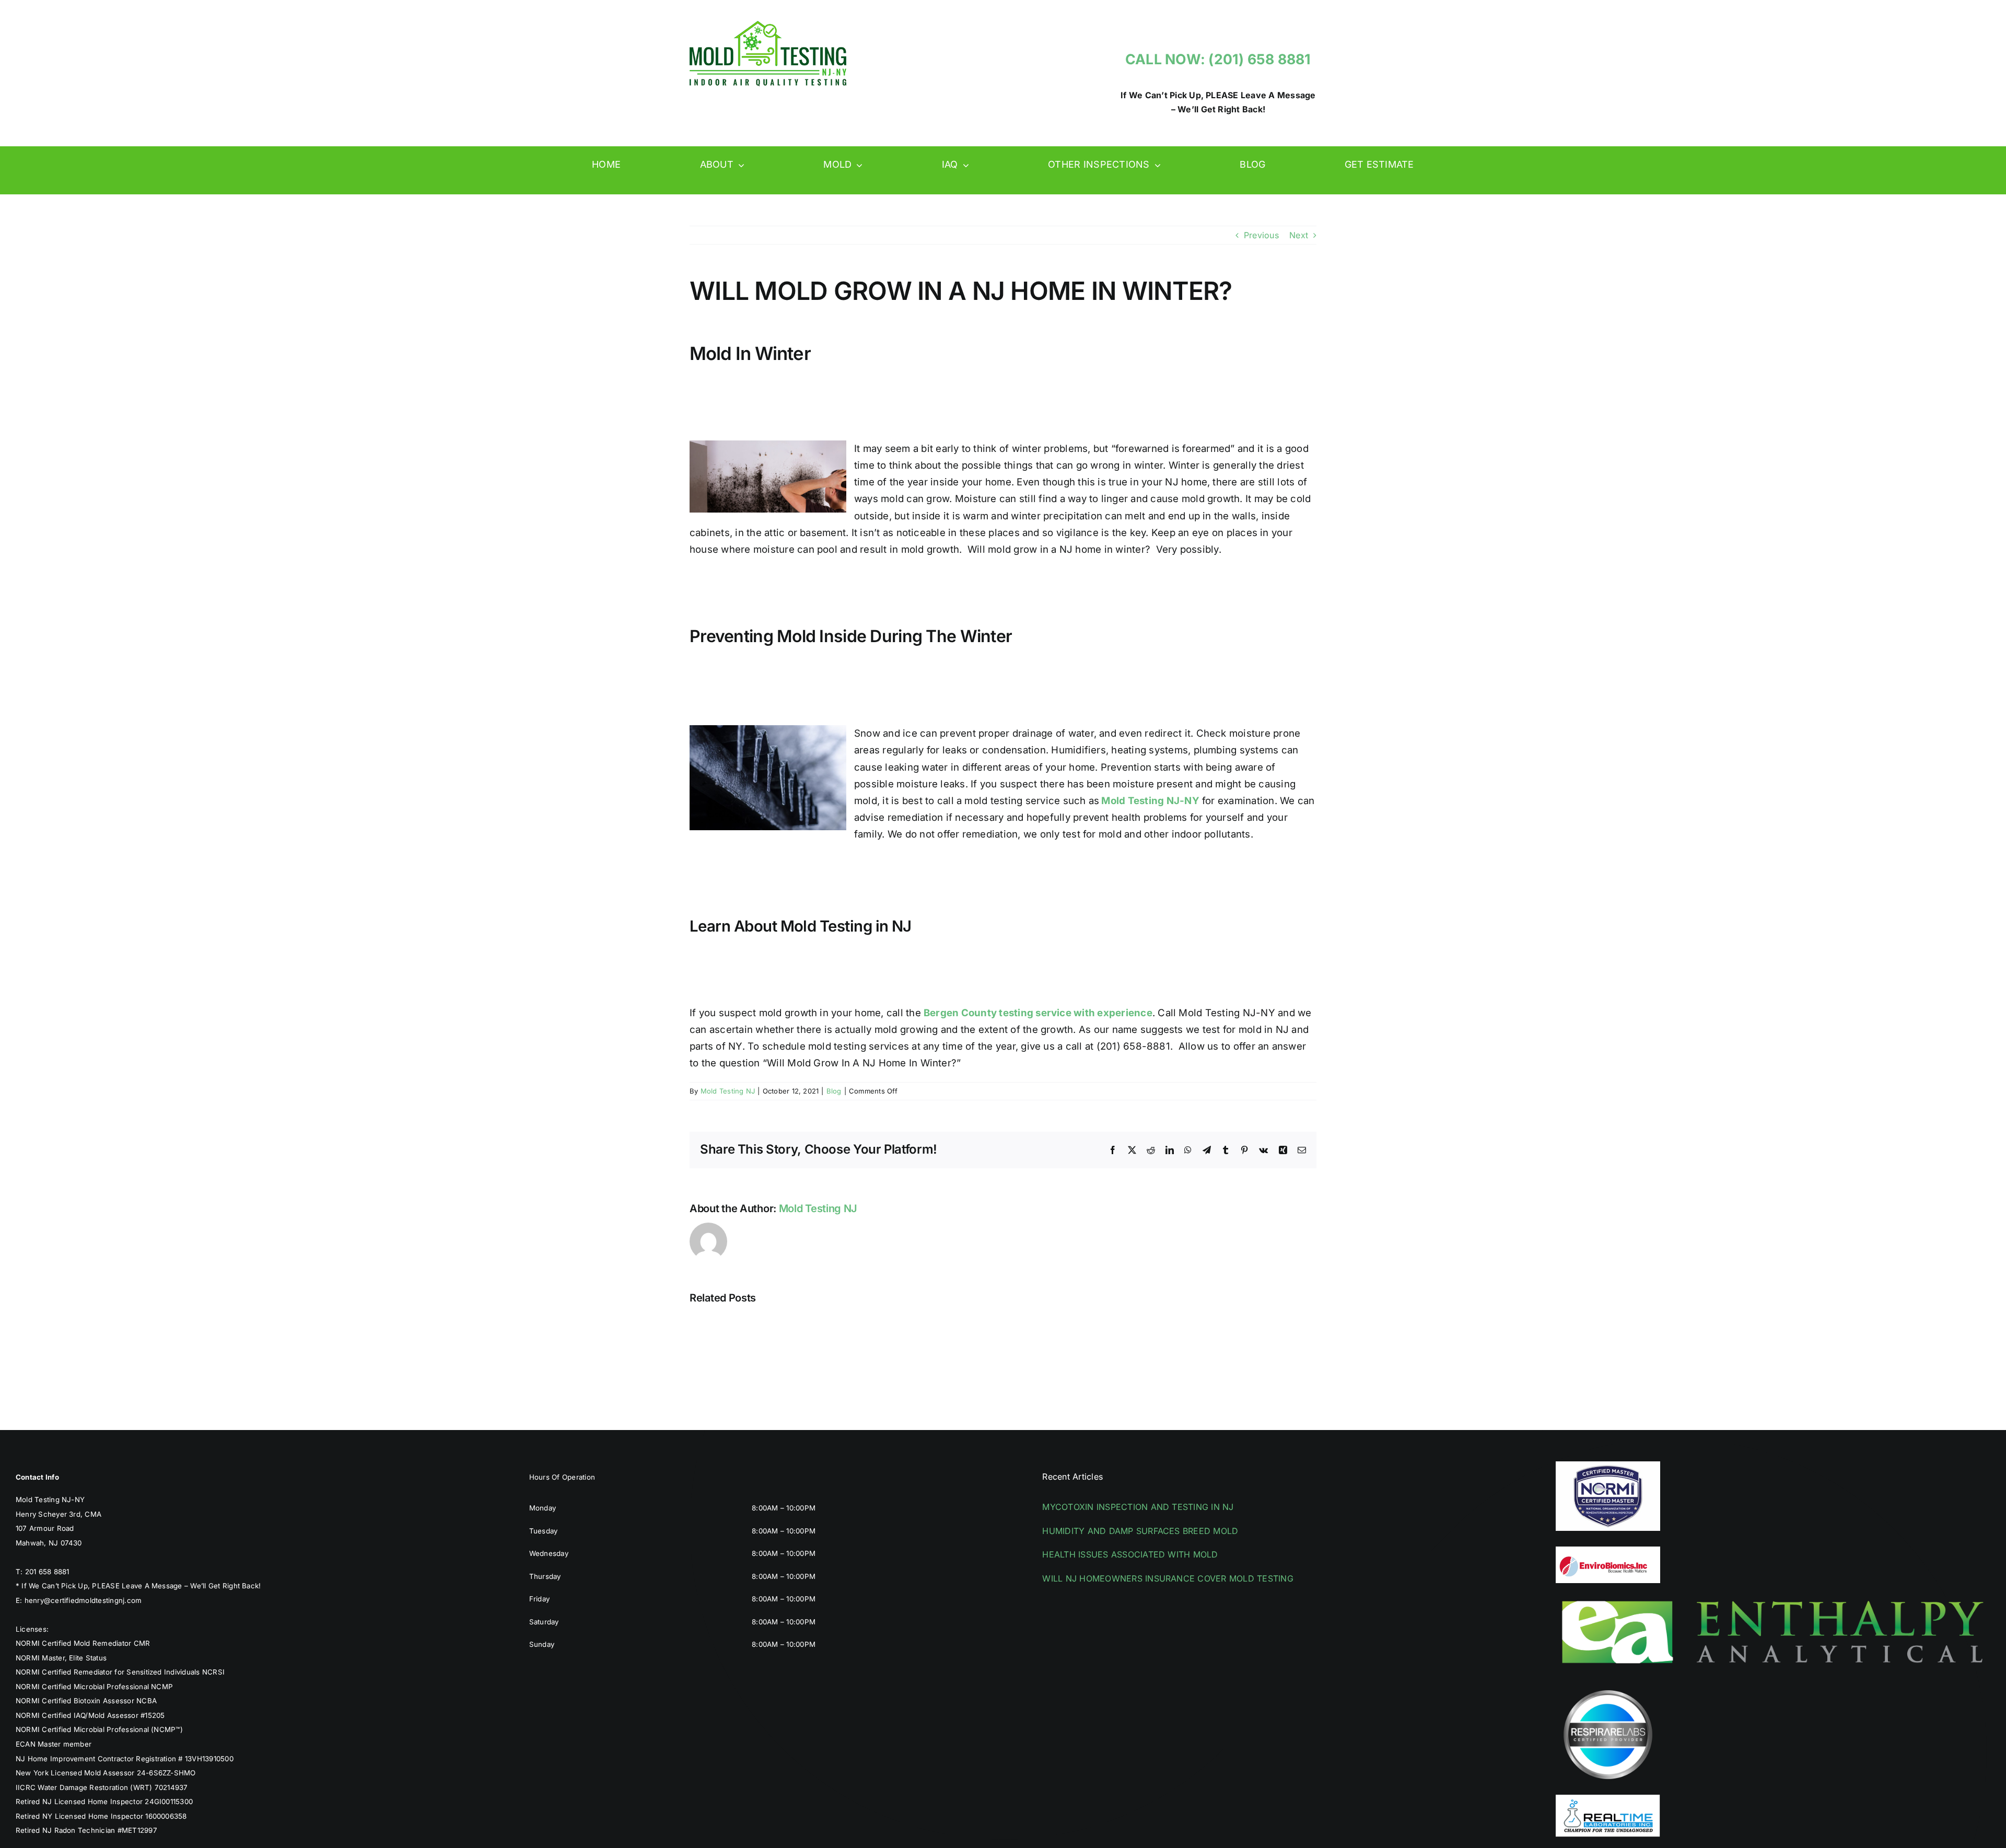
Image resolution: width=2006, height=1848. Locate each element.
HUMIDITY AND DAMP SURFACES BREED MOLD (1140, 1531)
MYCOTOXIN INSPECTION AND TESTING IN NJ (1138, 1507)
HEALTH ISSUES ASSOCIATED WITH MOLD (1130, 1554)
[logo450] (768, 25)
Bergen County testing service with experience (1038, 1013)
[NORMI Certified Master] (1608, 1466)
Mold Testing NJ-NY (1149, 801)
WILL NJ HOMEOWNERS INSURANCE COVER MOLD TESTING (1168, 1578)
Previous (1261, 235)
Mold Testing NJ (728, 1091)
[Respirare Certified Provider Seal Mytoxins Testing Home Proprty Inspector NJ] (1608, 1687)
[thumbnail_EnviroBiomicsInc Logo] (1608, 1551)
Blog (834, 1091)
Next (1299, 235)
